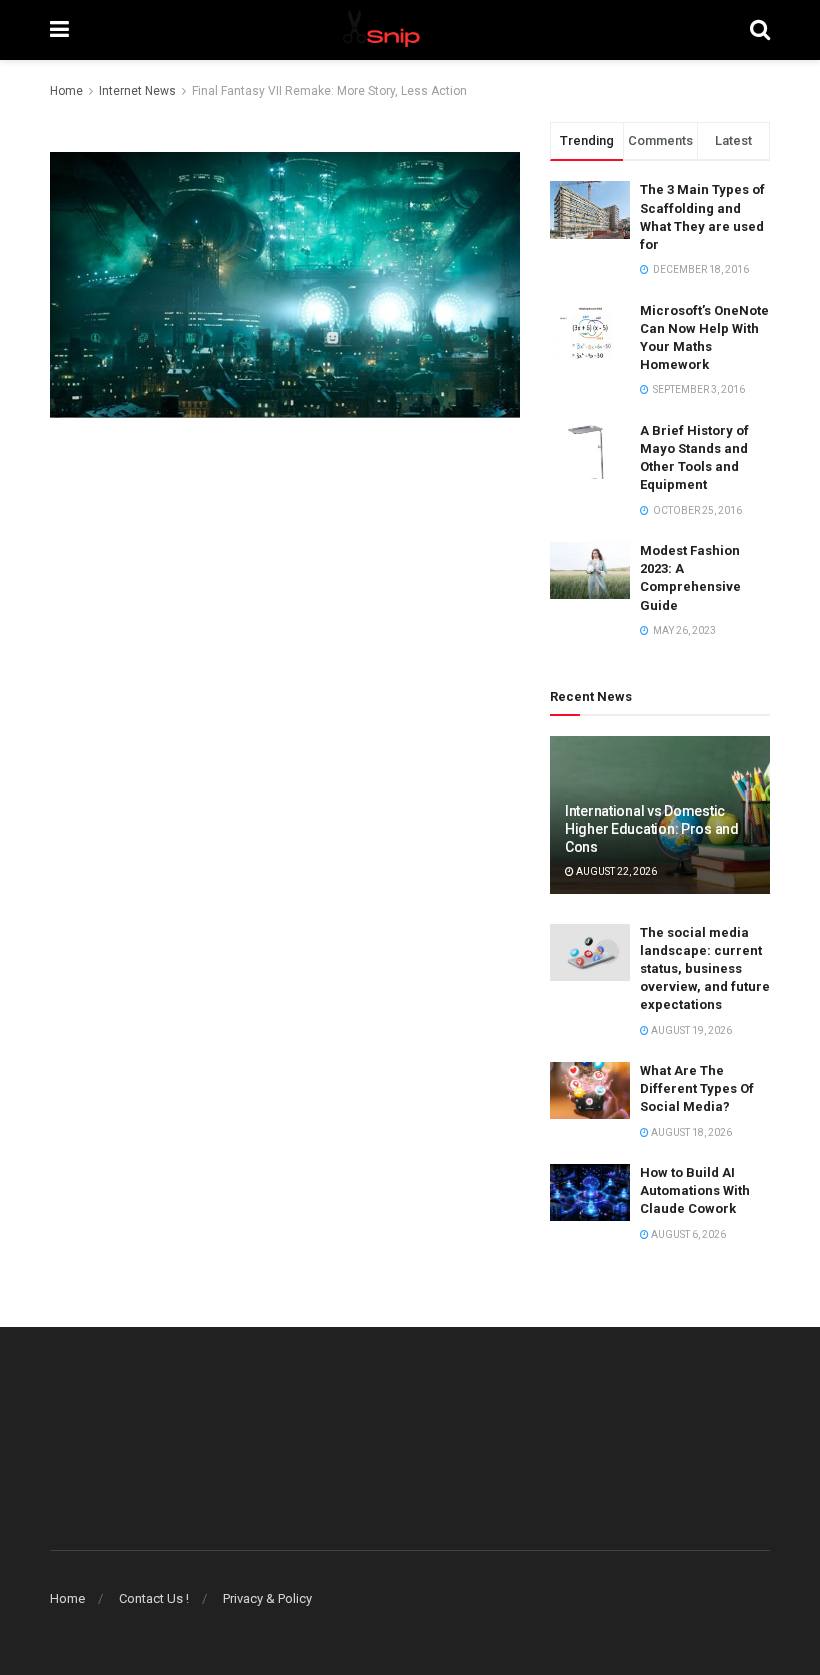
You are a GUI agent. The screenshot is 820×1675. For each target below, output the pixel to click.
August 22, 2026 (615, 871)
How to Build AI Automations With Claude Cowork (695, 1190)
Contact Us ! (154, 1598)
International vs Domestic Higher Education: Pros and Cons (652, 829)
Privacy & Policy (267, 1598)
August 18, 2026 (690, 1132)
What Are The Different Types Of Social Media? (697, 1088)
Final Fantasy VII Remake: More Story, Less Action (329, 91)
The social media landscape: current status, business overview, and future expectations (705, 969)
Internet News (137, 91)
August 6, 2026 (687, 1234)
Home (66, 91)
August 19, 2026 (690, 1030)
